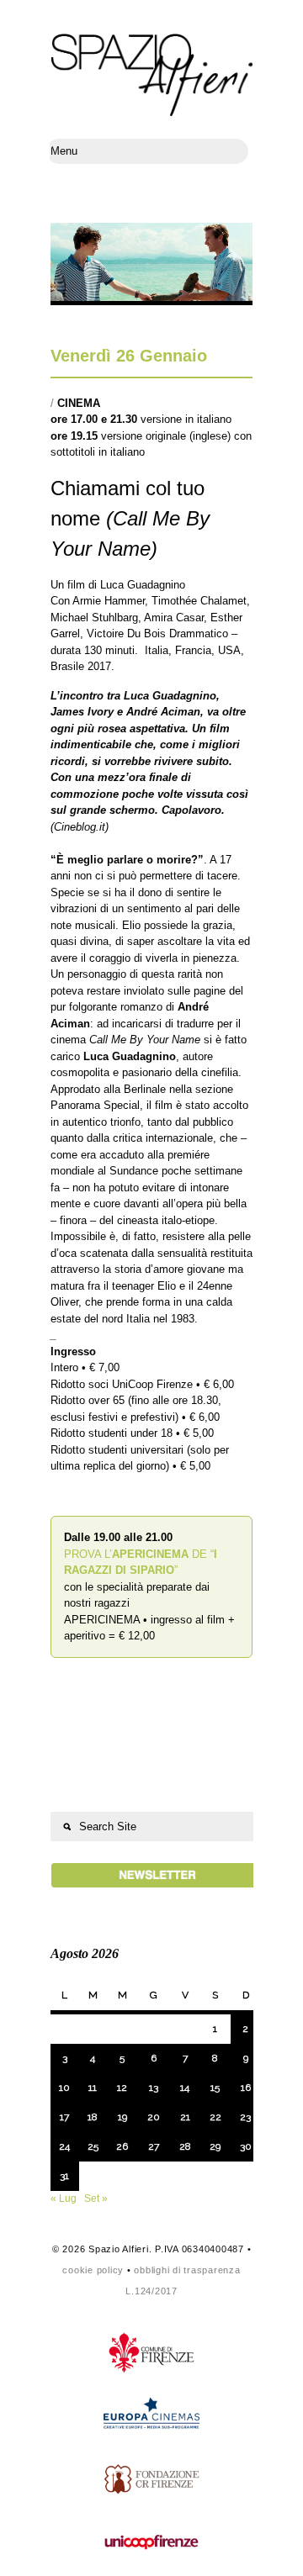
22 (215, 2117)
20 (154, 2117)
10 (64, 2088)
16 (246, 2088)
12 (122, 2088)
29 (215, 2146)
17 (64, 2117)
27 (154, 2146)
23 (245, 2117)
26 (122, 2146)
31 (64, 2176)
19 (122, 2117)
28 (185, 2146)
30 (246, 2146)
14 (185, 2088)
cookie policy (93, 2270)
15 (215, 2088)
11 (93, 2088)
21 (185, 2117)
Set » (96, 2199)
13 (154, 2088)
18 (93, 2117)
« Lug (64, 2199)
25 (93, 2146)
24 (64, 2146)
